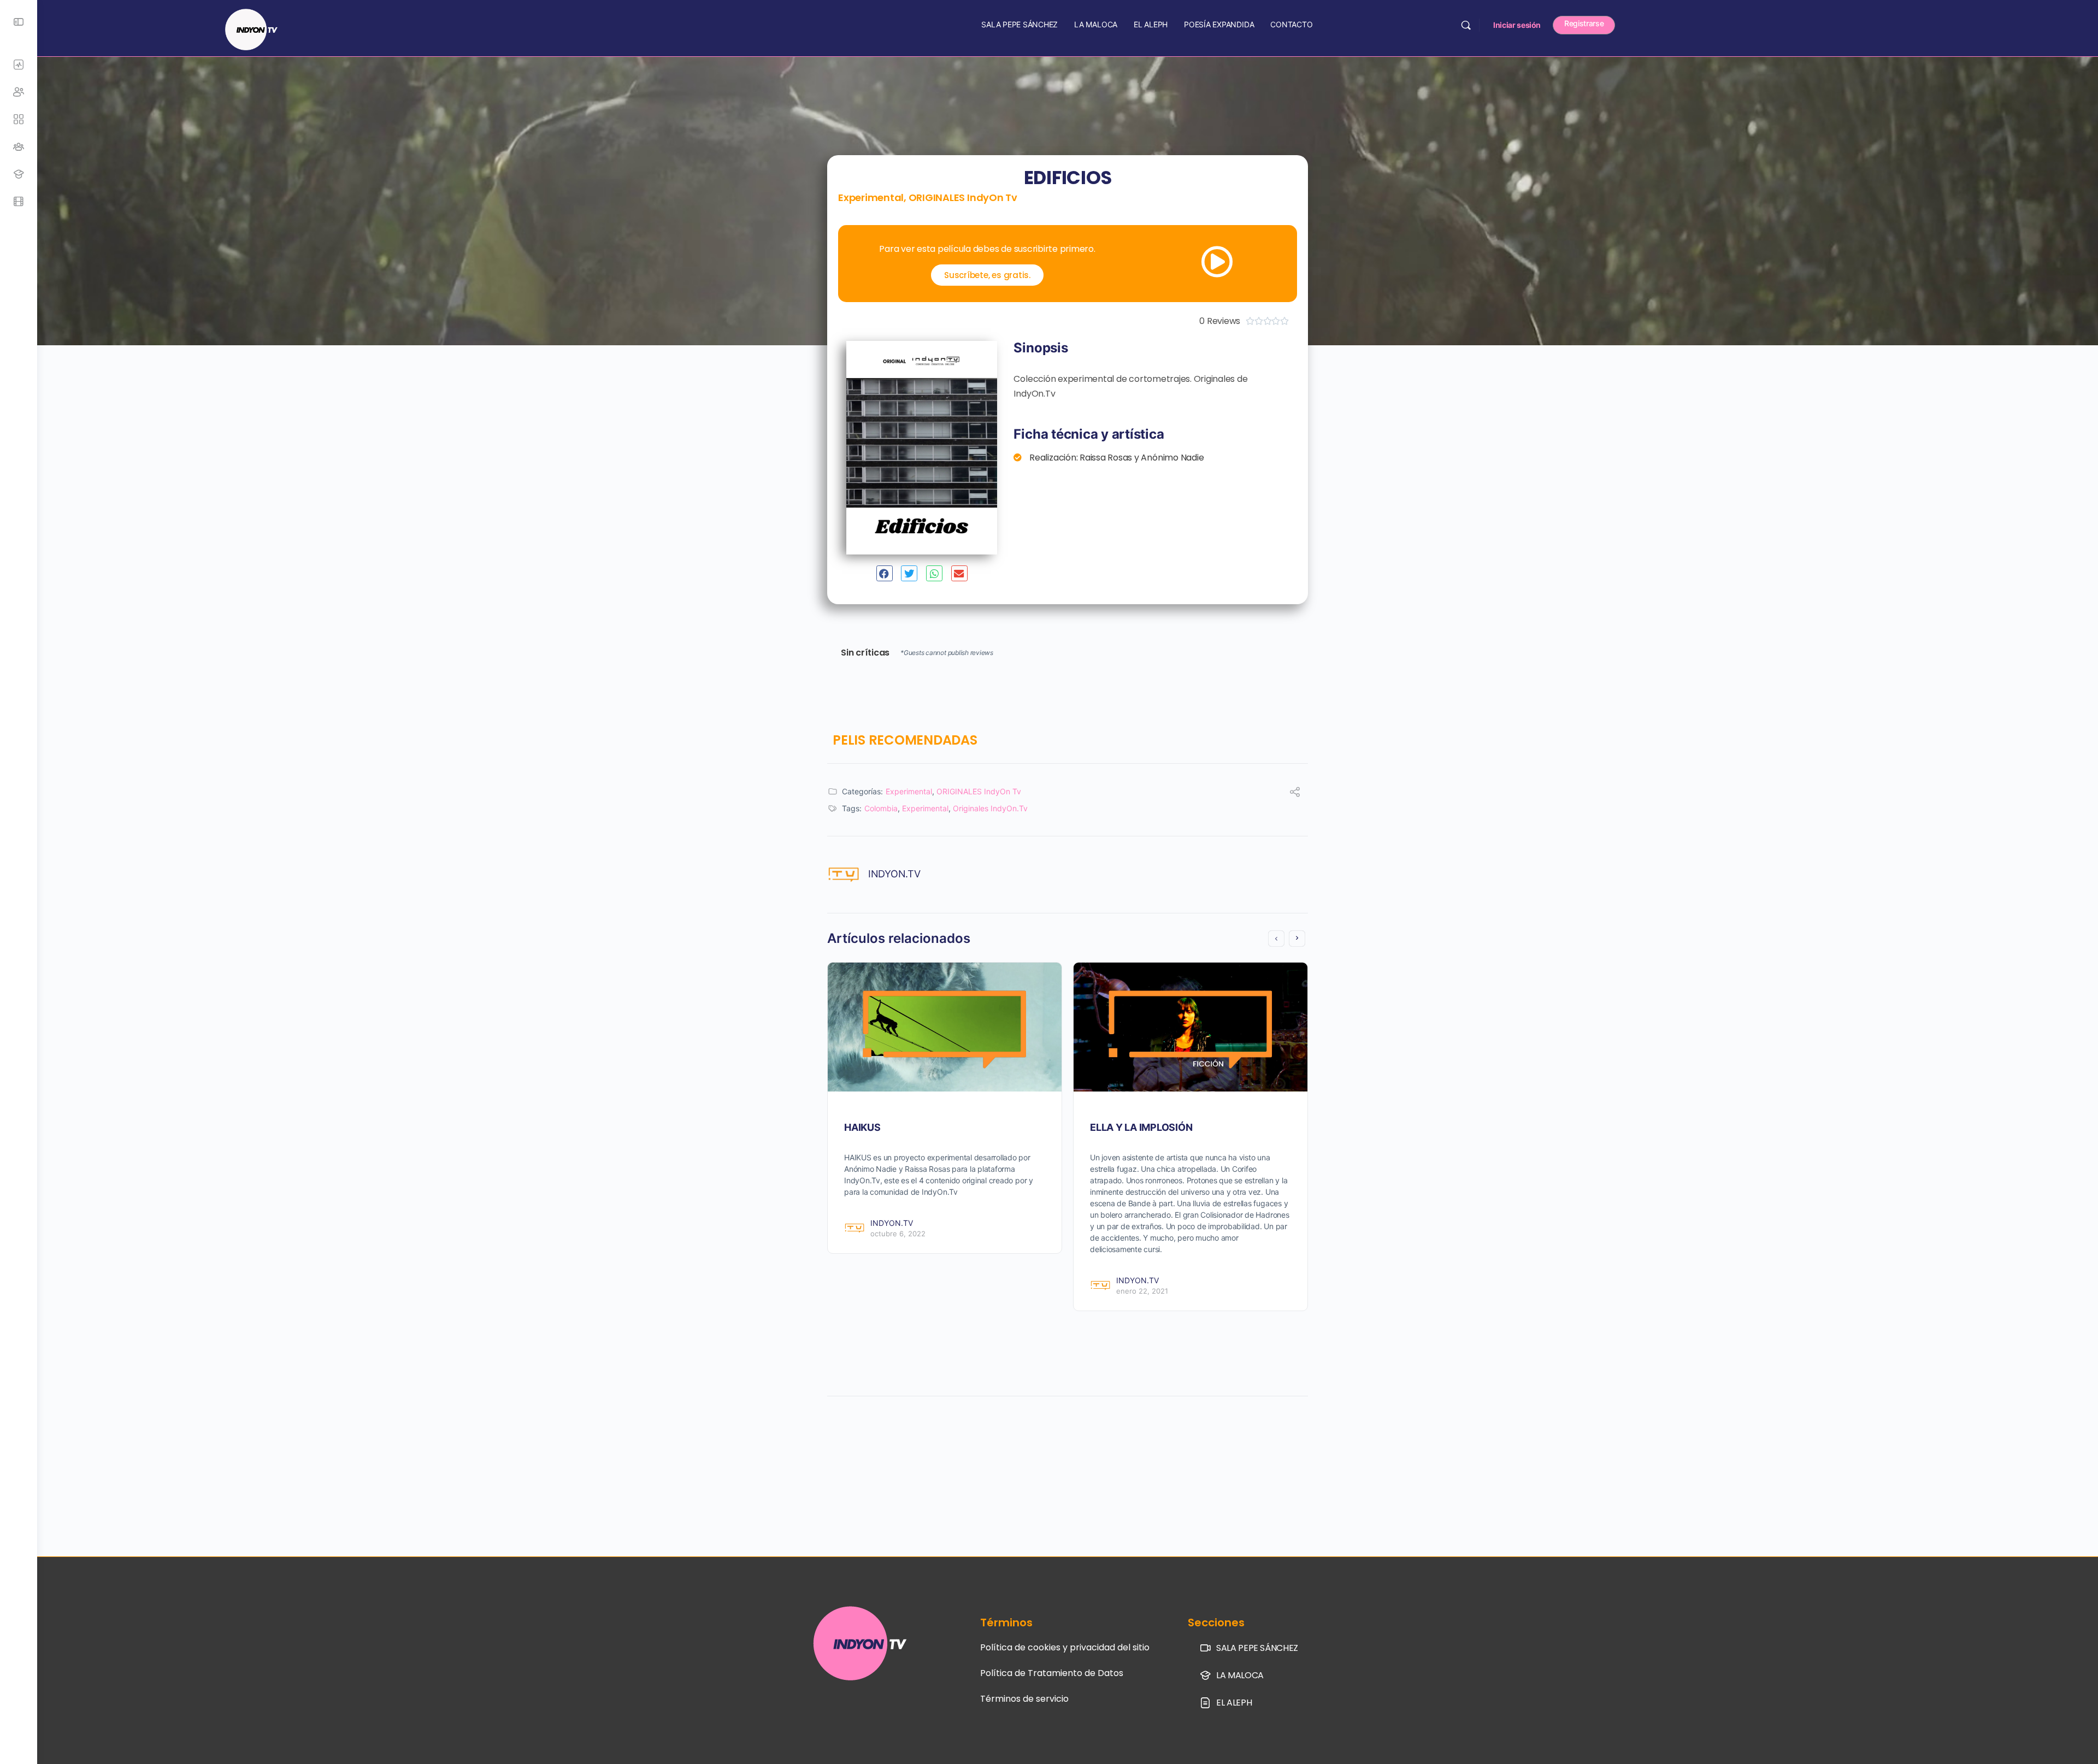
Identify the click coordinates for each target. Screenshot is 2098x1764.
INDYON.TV (894, 874)
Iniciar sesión (1517, 25)
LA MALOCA (1096, 24)
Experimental (871, 197)
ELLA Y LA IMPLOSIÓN (1141, 1127)
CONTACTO (1291, 24)
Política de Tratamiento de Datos (1052, 1673)
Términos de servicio (1024, 1699)
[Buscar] (1466, 25)
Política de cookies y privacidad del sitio (1065, 1647)
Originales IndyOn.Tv (990, 808)
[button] (885, 573)
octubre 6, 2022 (898, 1234)
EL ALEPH (1151, 24)
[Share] (1295, 793)
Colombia (881, 808)
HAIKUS (862, 1127)
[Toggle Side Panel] (19, 22)
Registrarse (1584, 23)
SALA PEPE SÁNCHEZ (1019, 24)
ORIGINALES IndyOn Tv (963, 197)
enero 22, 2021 (1142, 1291)
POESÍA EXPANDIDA (1219, 24)
